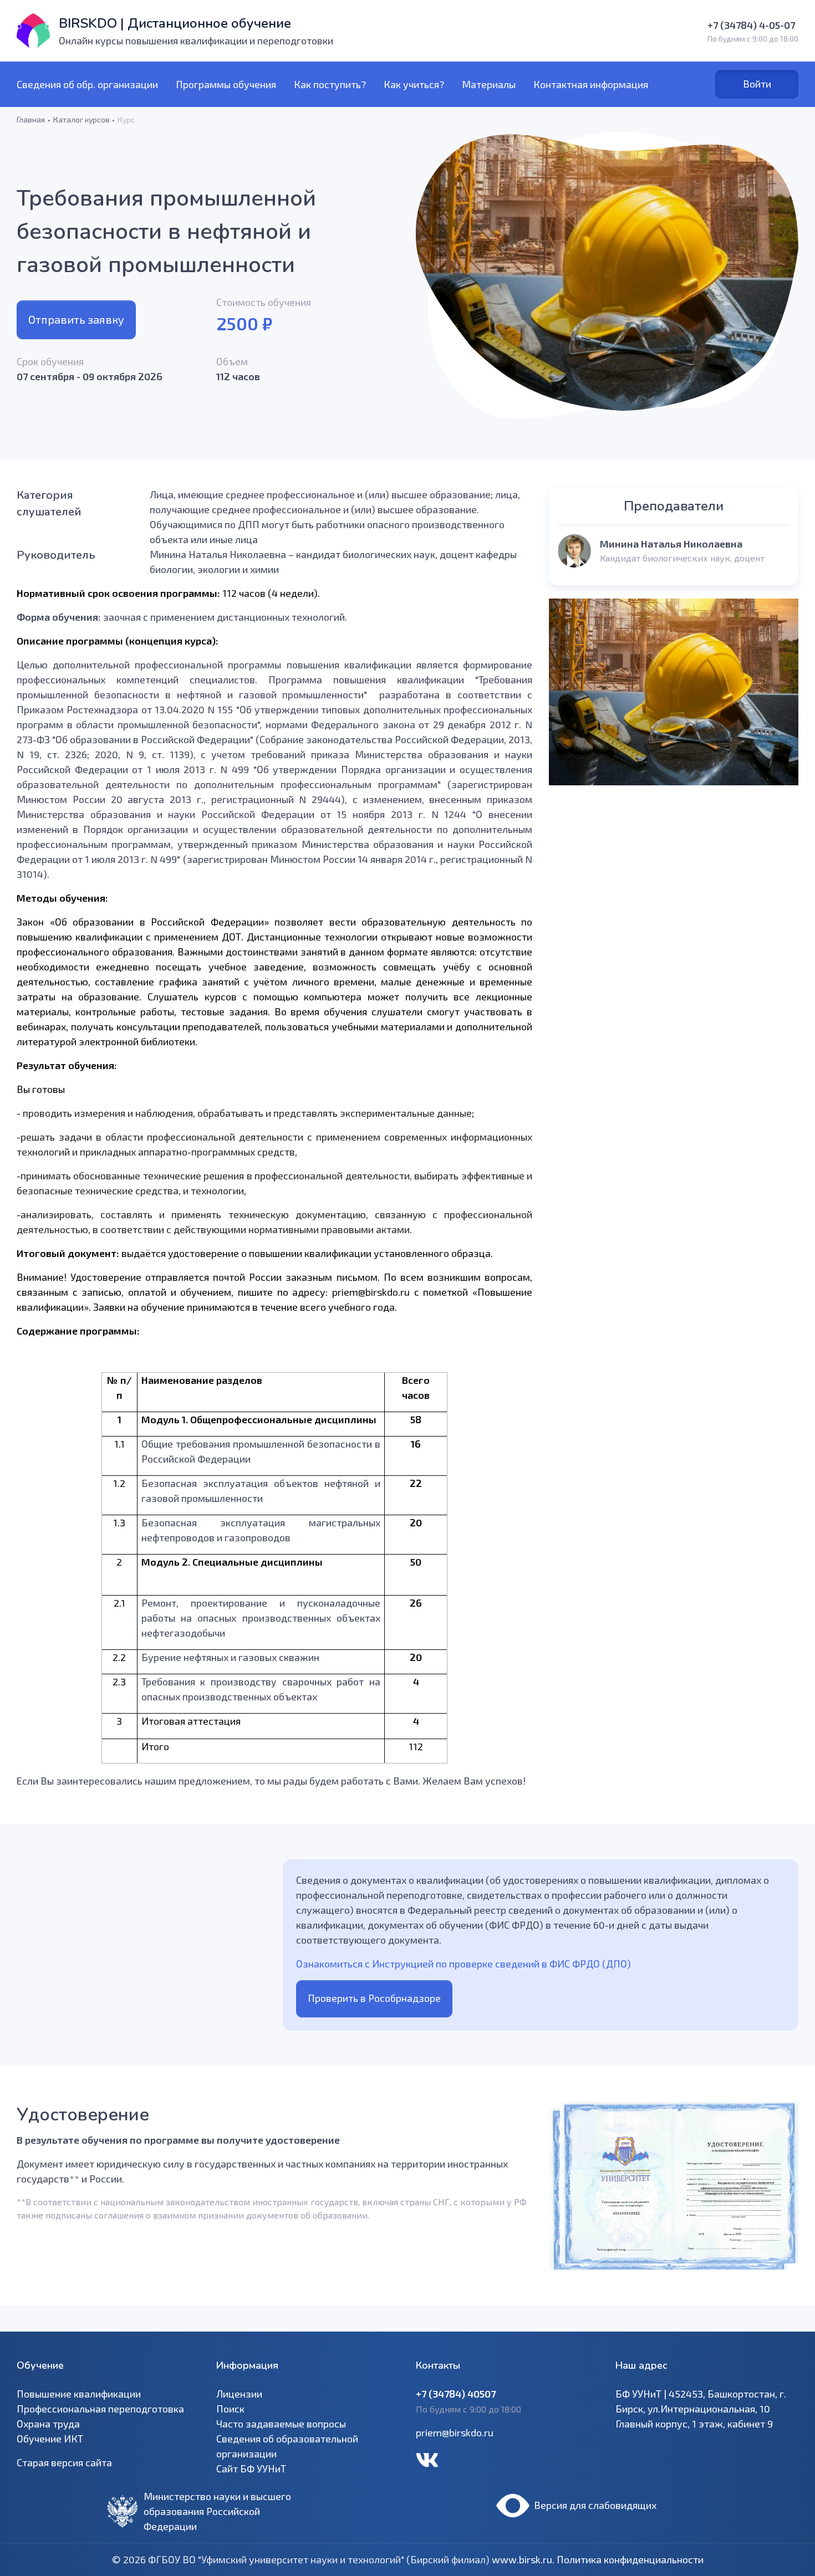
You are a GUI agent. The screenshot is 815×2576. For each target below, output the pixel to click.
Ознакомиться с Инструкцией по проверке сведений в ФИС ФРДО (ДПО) (463, 1964)
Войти (757, 84)
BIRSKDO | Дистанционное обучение (175, 23)
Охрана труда (48, 2424)
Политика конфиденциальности (630, 2559)
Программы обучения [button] (226, 84)
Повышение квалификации (79, 2394)
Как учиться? (414, 84)
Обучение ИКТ (50, 2439)
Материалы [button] (489, 84)
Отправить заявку (76, 319)
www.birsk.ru (522, 2559)
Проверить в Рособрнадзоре (374, 1998)
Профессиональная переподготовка (100, 2409)
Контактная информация (591, 84)
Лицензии (239, 2394)
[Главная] (33, 31)
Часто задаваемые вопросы (281, 2424)
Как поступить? (330, 84)
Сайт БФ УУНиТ (251, 2468)
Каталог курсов (81, 119)
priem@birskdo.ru (455, 2432)
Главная (31, 119)
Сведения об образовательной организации (287, 2446)
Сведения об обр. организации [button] (87, 84)
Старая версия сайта (64, 2462)
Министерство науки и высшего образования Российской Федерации (217, 2511)
